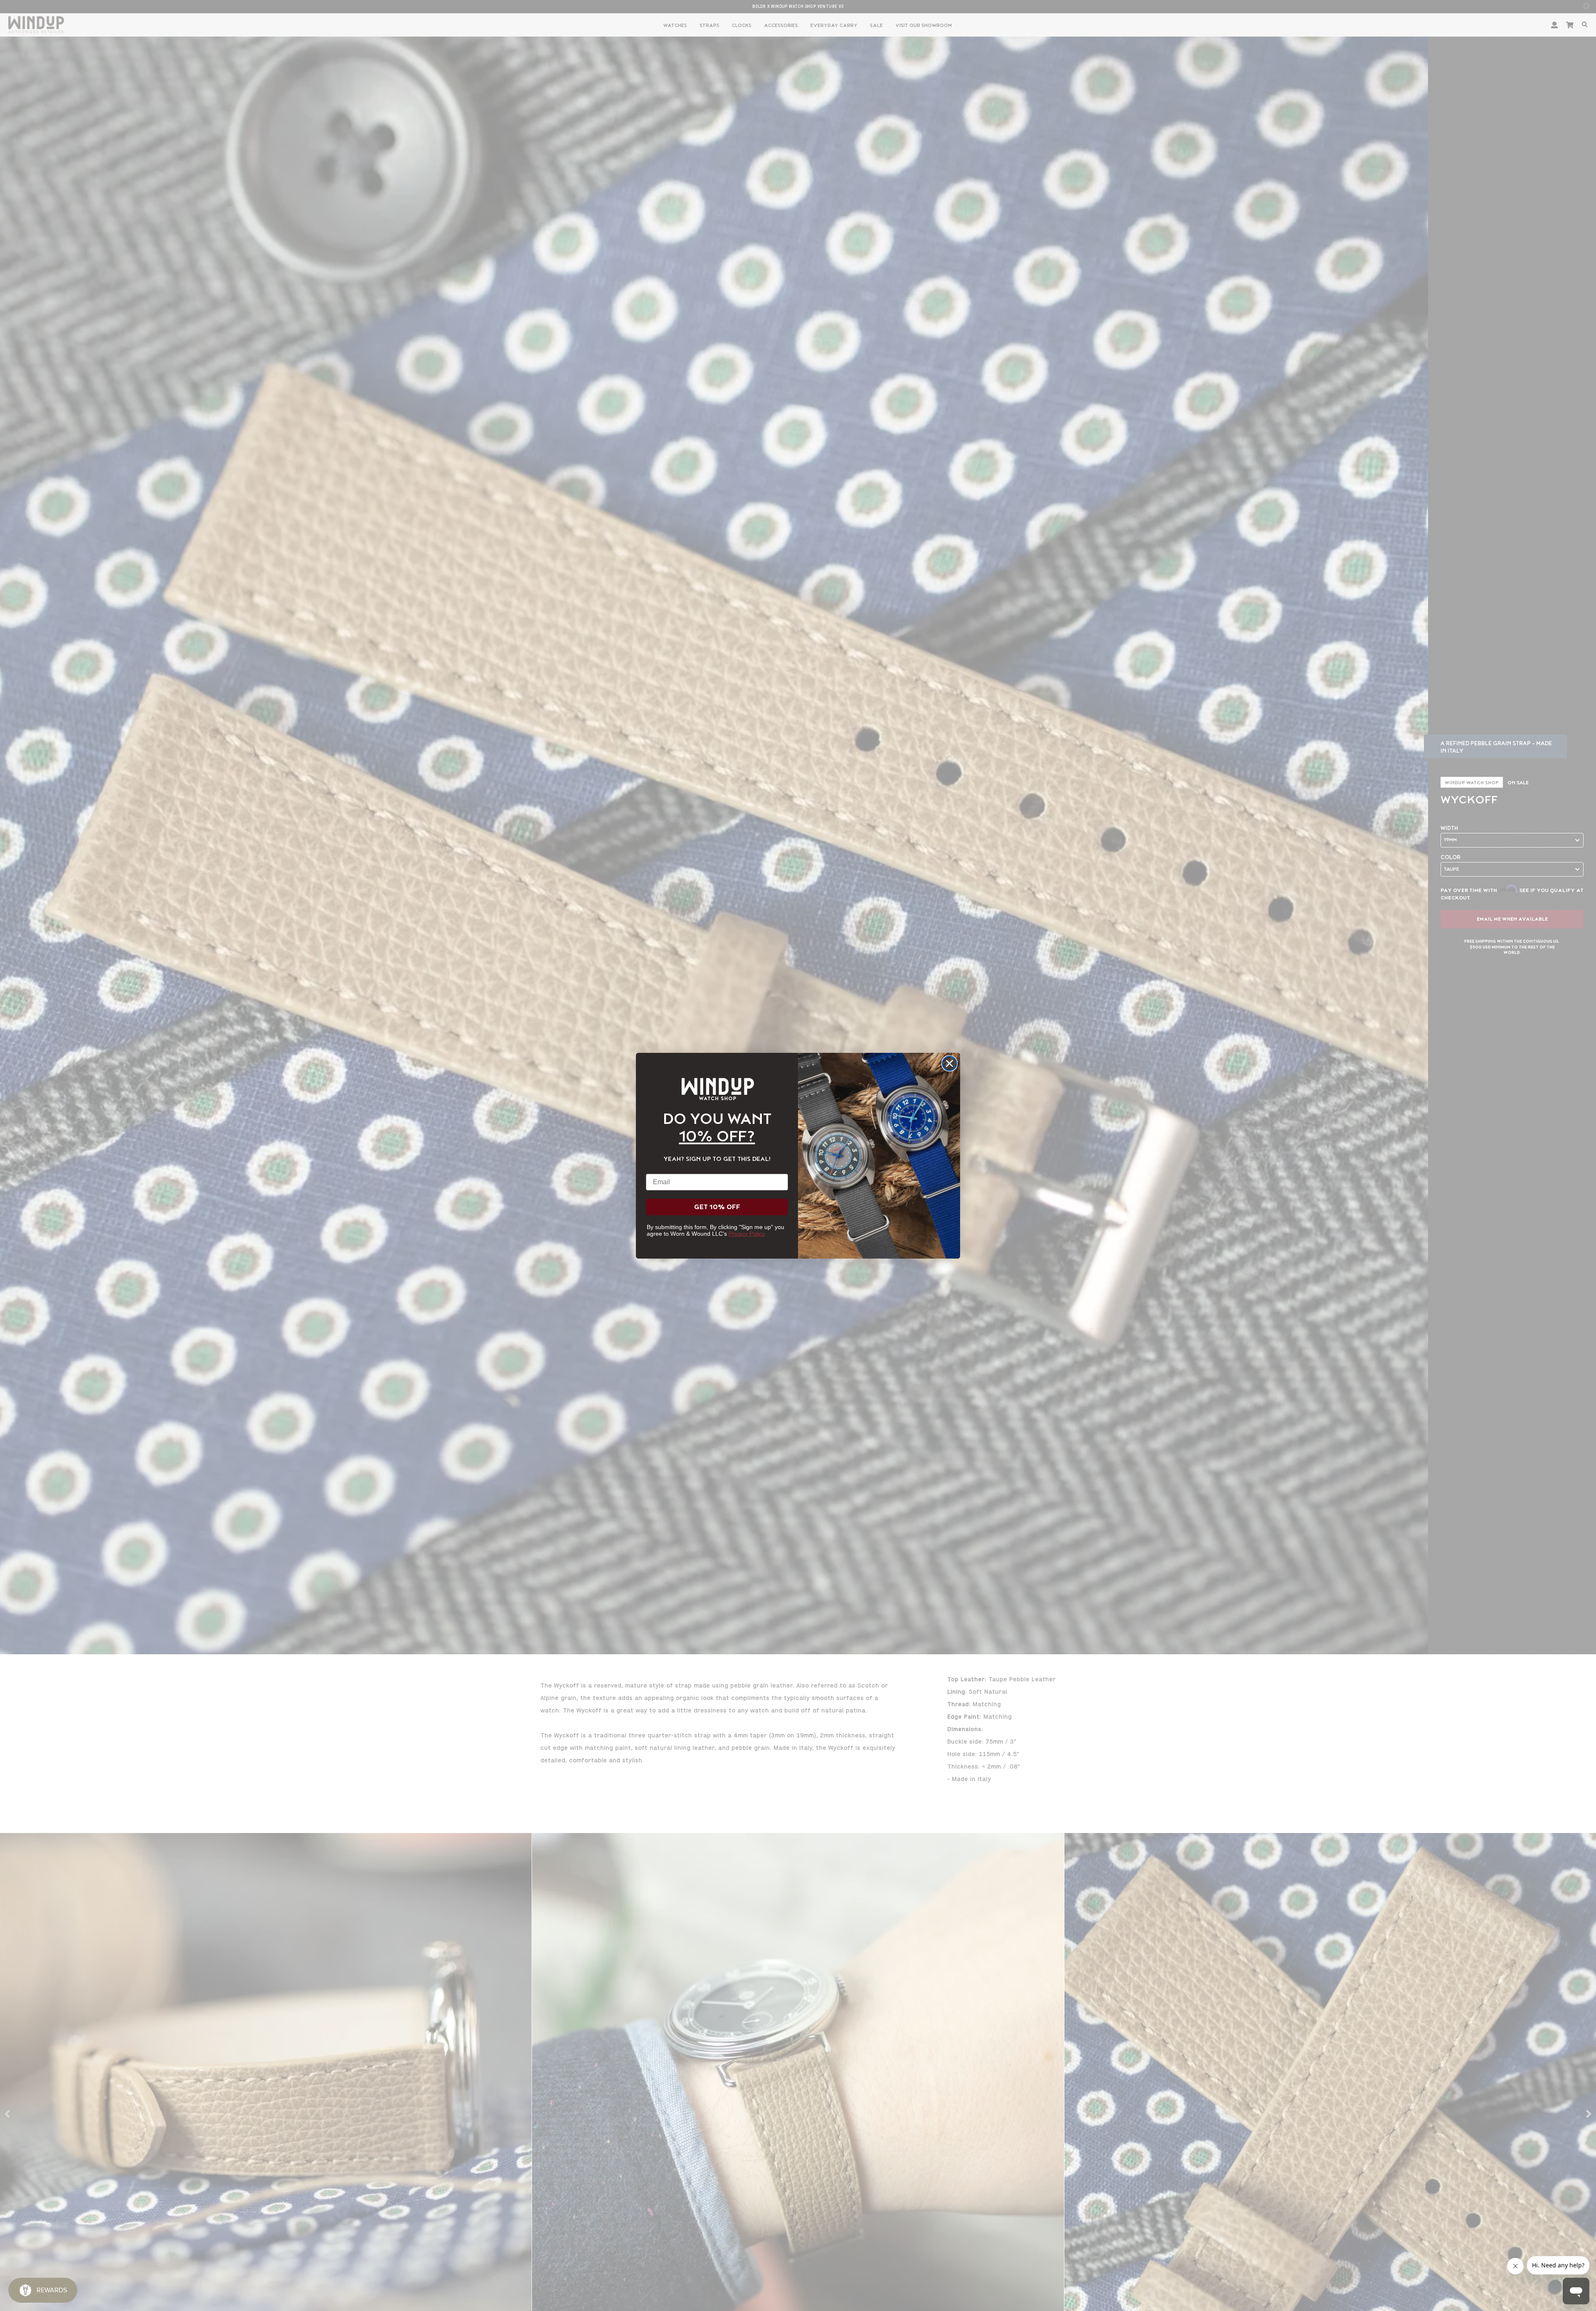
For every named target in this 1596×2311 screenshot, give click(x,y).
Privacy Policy (747, 1234)
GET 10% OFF (717, 1207)
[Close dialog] (949, 1063)
